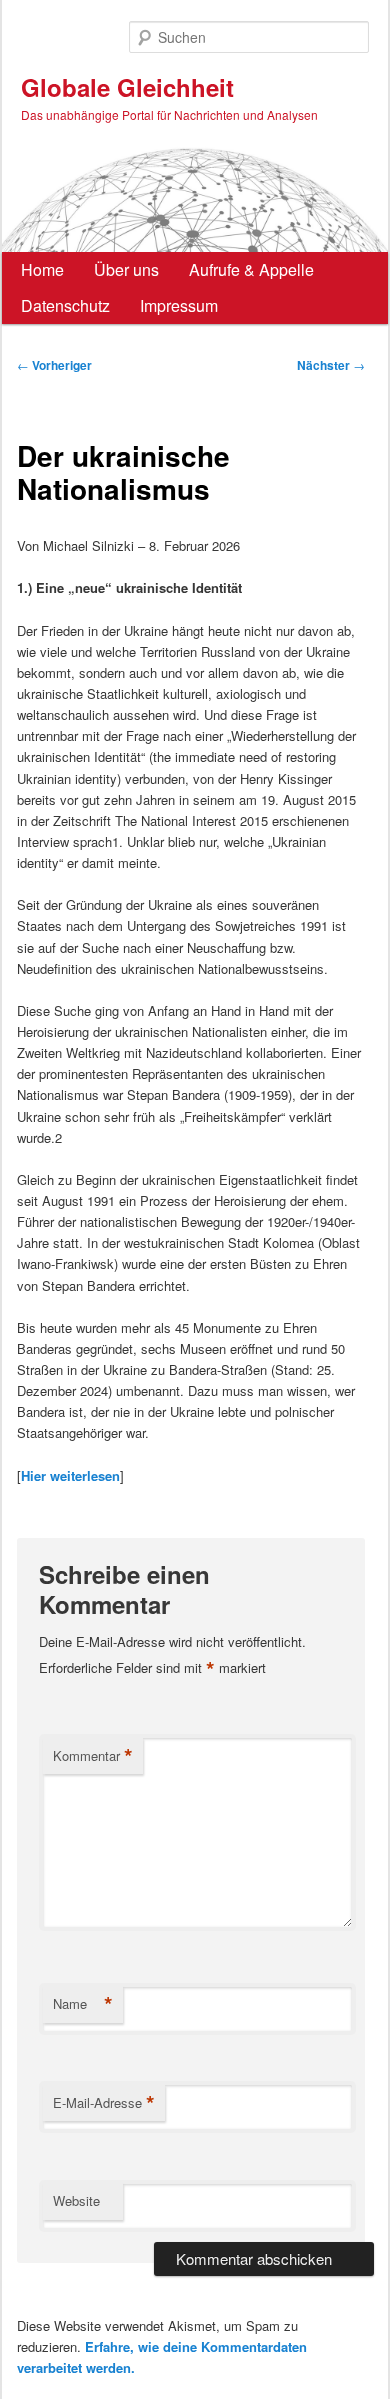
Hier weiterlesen (70, 1475)
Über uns (126, 269)
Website (76, 2200)
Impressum (179, 305)
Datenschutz (65, 305)
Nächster (331, 365)
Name (83, 2004)
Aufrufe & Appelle (251, 269)
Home (42, 269)
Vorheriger (54, 365)
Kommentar (93, 1756)
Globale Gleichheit (127, 87)
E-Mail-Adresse (104, 2103)
